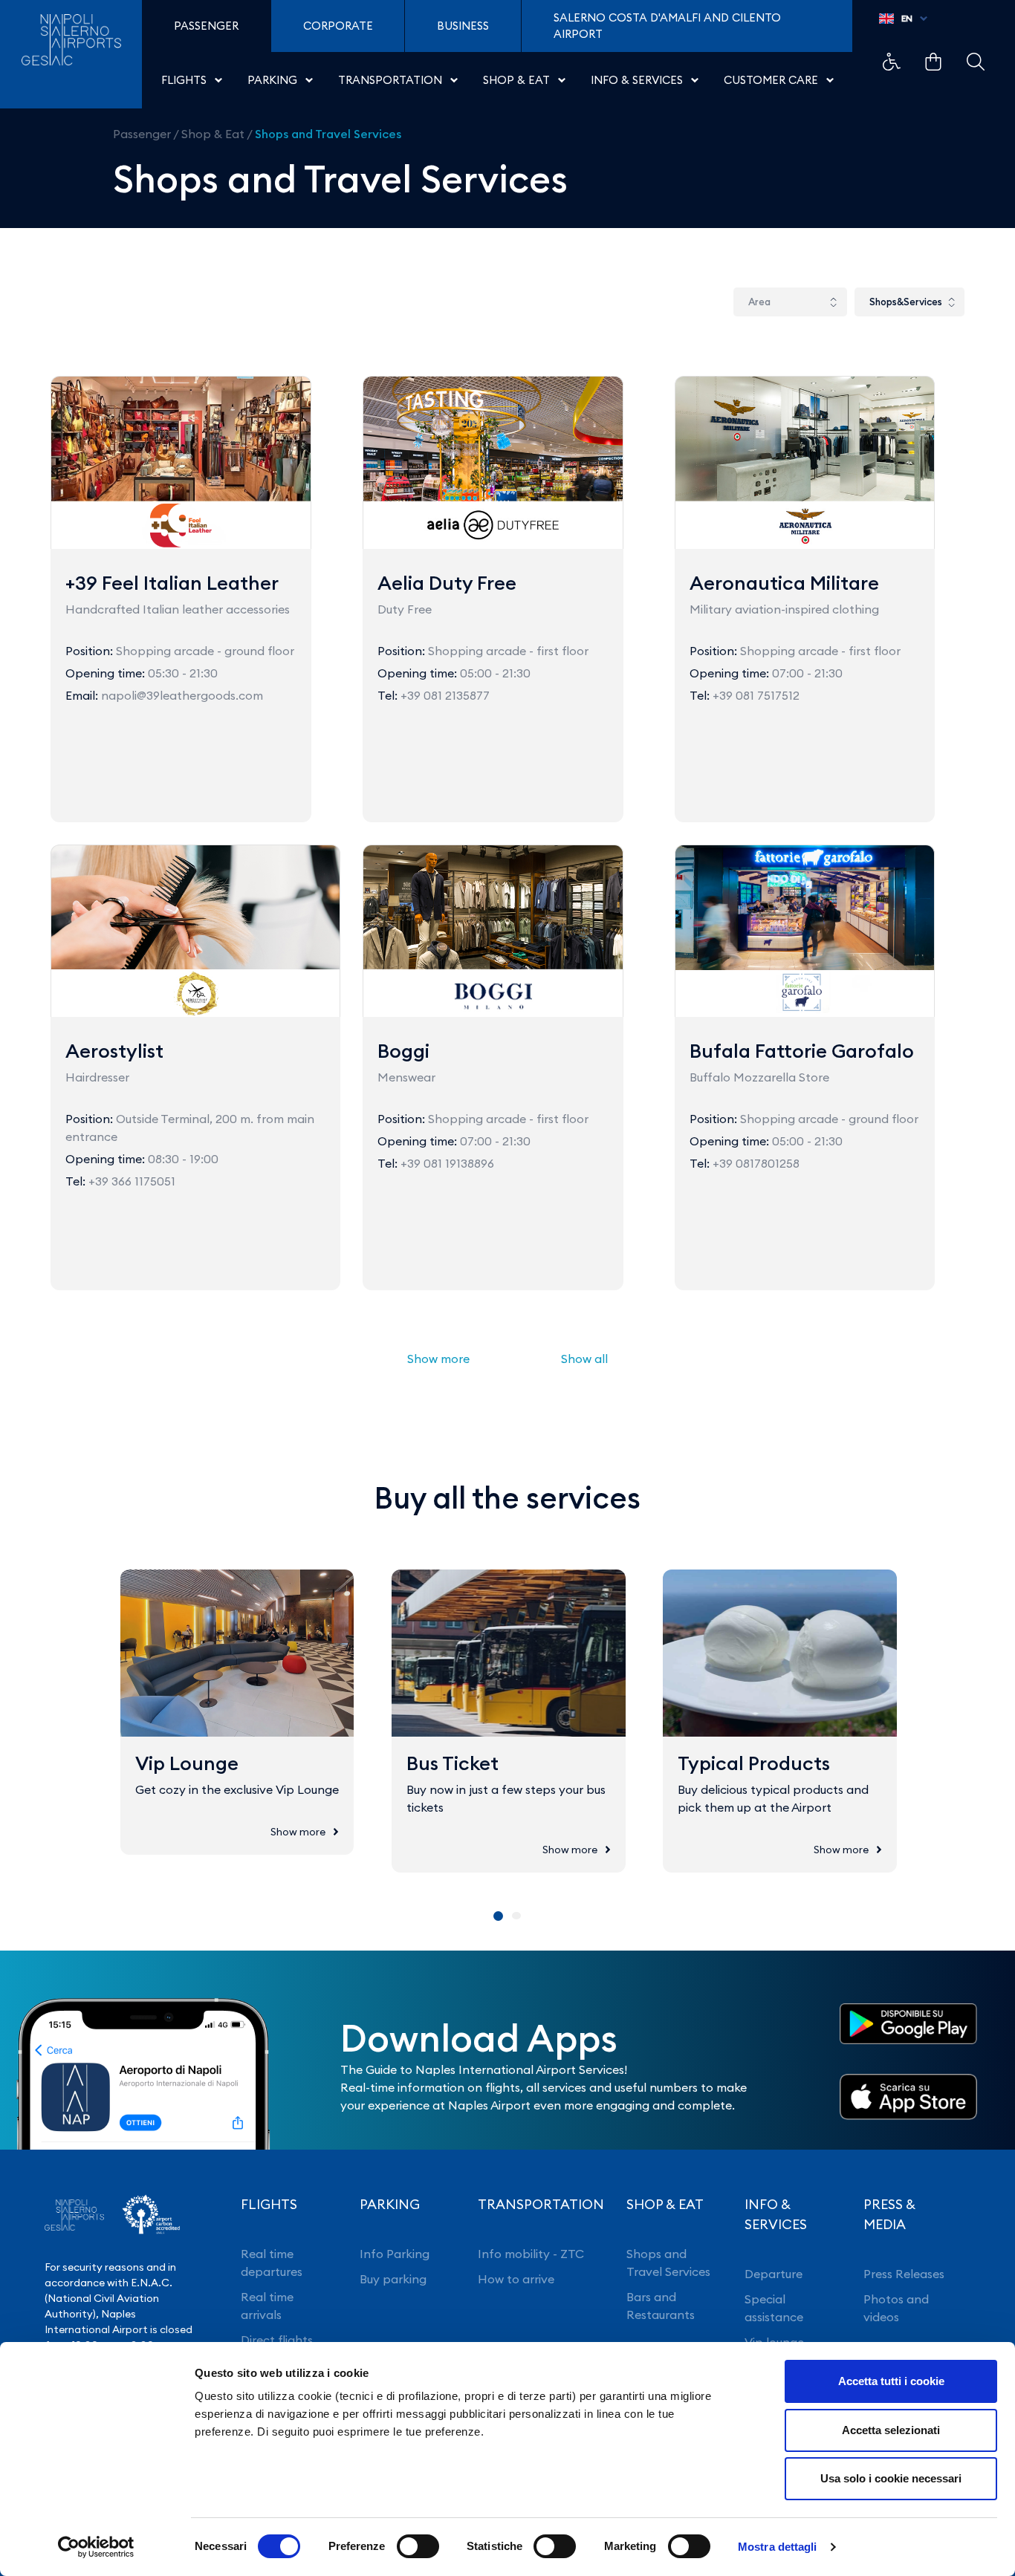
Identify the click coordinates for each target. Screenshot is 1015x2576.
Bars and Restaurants (661, 2306)
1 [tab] (498, 1916)
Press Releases (904, 2274)
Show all (584, 1359)
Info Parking (395, 2254)
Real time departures (272, 2263)
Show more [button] (298, 1832)
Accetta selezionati (891, 2430)
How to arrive (516, 2279)
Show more (438, 1359)
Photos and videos (896, 2308)
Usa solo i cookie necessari (891, 2478)
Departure (774, 2274)
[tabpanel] (237, 1712)
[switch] (418, 2546)
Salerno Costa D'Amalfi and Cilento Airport (667, 26)
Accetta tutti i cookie (891, 2381)
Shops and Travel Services (328, 134)
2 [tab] (516, 1916)
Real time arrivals (267, 2306)
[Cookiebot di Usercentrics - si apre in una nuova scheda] (96, 2547)
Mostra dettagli (778, 2547)
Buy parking (393, 2279)
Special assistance (774, 2308)
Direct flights (277, 2340)
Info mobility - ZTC (531, 2254)
